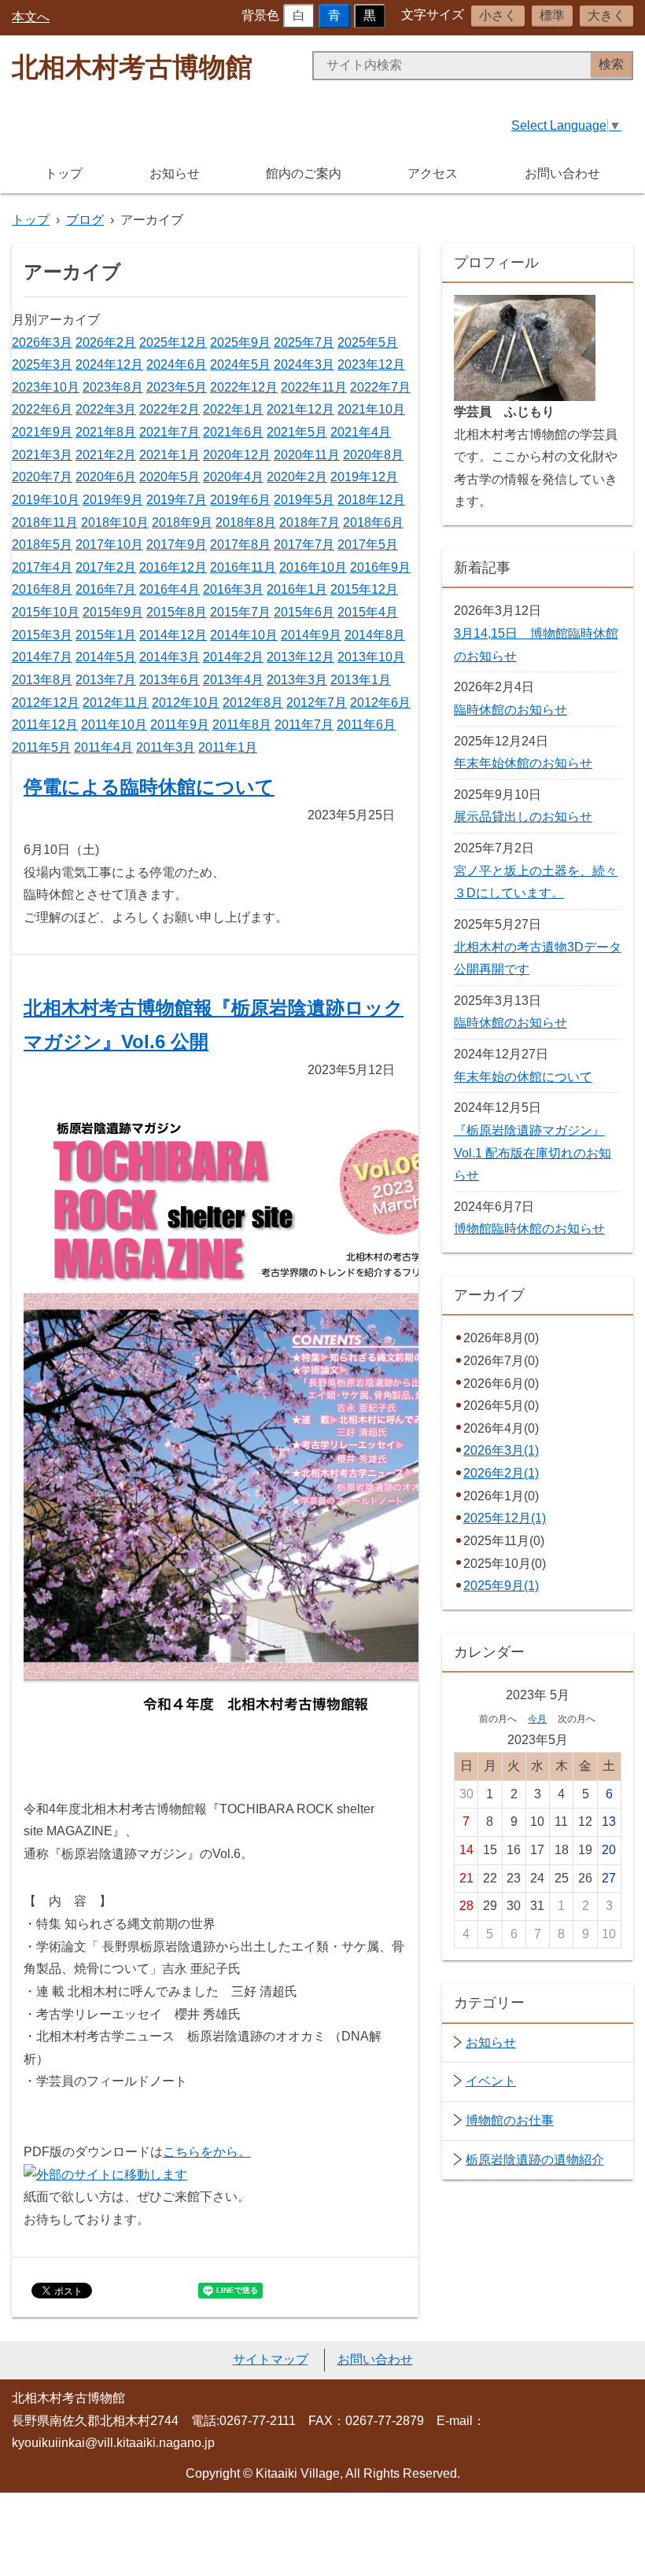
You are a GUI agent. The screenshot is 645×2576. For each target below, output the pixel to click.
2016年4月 (170, 589)
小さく (498, 15)
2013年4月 (233, 680)
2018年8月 (246, 523)
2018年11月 (45, 523)
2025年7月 (304, 342)
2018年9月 (182, 523)
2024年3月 (304, 364)
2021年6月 (233, 432)
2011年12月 (45, 725)
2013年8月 (42, 680)
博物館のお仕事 (510, 2120)
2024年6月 (177, 364)
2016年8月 (42, 589)
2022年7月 (380, 387)
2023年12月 (371, 364)
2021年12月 (300, 409)
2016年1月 (297, 589)
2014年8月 (375, 635)
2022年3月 (106, 409)
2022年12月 (244, 387)
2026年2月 (106, 342)
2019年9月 (113, 500)
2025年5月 (368, 342)
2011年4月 (103, 747)
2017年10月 (109, 545)
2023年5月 (177, 387)
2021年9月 (42, 432)
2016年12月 (173, 567)
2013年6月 (170, 680)
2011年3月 (166, 747)
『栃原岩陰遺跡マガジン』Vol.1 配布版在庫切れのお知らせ (533, 1153)
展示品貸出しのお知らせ (523, 817)
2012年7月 (317, 703)
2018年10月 (115, 523)
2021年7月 (170, 432)
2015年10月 (46, 612)
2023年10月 (46, 387)
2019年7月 (177, 500)
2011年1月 (228, 747)
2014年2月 (233, 657)
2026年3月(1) (501, 1450)
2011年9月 (180, 725)
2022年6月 (42, 409)
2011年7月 (304, 725)
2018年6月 (373, 523)
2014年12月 (173, 635)
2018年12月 (371, 500)
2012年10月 (186, 703)
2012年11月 (116, 703)
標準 (552, 15)
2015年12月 (364, 589)
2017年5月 (368, 545)
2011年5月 (41, 747)
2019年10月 (46, 500)
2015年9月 (113, 612)
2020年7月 (42, 477)
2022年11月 (314, 387)
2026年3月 (42, 342)
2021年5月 (297, 432)
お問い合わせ (562, 173)
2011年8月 (242, 725)
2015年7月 (240, 612)
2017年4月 (42, 567)
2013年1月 (361, 680)
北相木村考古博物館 (132, 67)
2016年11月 (243, 567)
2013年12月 (300, 657)
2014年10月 (244, 635)
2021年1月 (170, 455)
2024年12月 (109, 364)
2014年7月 (42, 657)
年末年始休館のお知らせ (523, 763)
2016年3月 (233, 589)
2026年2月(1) (501, 1473)
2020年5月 (170, 477)
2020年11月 (307, 455)
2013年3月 (297, 680)
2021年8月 (106, 432)
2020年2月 (297, 477)
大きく (606, 15)
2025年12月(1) (505, 1518)
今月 (537, 1719)
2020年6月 (106, 477)
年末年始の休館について (523, 1077)
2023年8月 (113, 387)
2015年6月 (304, 612)
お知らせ (175, 173)
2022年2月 (170, 409)
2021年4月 (361, 432)
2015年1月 (106, 635)
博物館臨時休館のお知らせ (529, 1229)
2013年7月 (106, 680)
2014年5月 (106, 657)
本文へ (31, 17)
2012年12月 (46, 703)
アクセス (433, 173)
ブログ (85, 220)
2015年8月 (177, 612)
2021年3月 (42, 455)
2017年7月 (304, 545)
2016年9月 (380, 567)
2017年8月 (240, 545)
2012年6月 (380, 703)
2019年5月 (304, 500)
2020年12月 (237, 455)
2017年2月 (106, 567)
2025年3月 (42, 364)
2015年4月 (368, 612)
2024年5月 (240, 364)
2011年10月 (114, 725)
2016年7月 (106, 589)
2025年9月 (240, 342)
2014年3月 (170, 657)
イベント (491, 2081)
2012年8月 (253, 703)
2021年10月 (371, 409)
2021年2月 (106, 455)
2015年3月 (42, 635)
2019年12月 (364, 477)
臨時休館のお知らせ (510, 710)
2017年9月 (177, 545)
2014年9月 (311, 635)
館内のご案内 (304, 173)
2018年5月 (42, 545)
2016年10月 (313, 567)
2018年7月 (310, 523)
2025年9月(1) (501, 1586)
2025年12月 (173, 342)
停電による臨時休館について (149, 787)
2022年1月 (233, 409)
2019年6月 (240, 500)
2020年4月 (233, 477)
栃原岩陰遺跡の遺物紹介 (535, 2160)
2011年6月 (366, 725)
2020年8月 (373, 455)
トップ (64, 173)
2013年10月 (371, 657)
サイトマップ (271, 2359)
